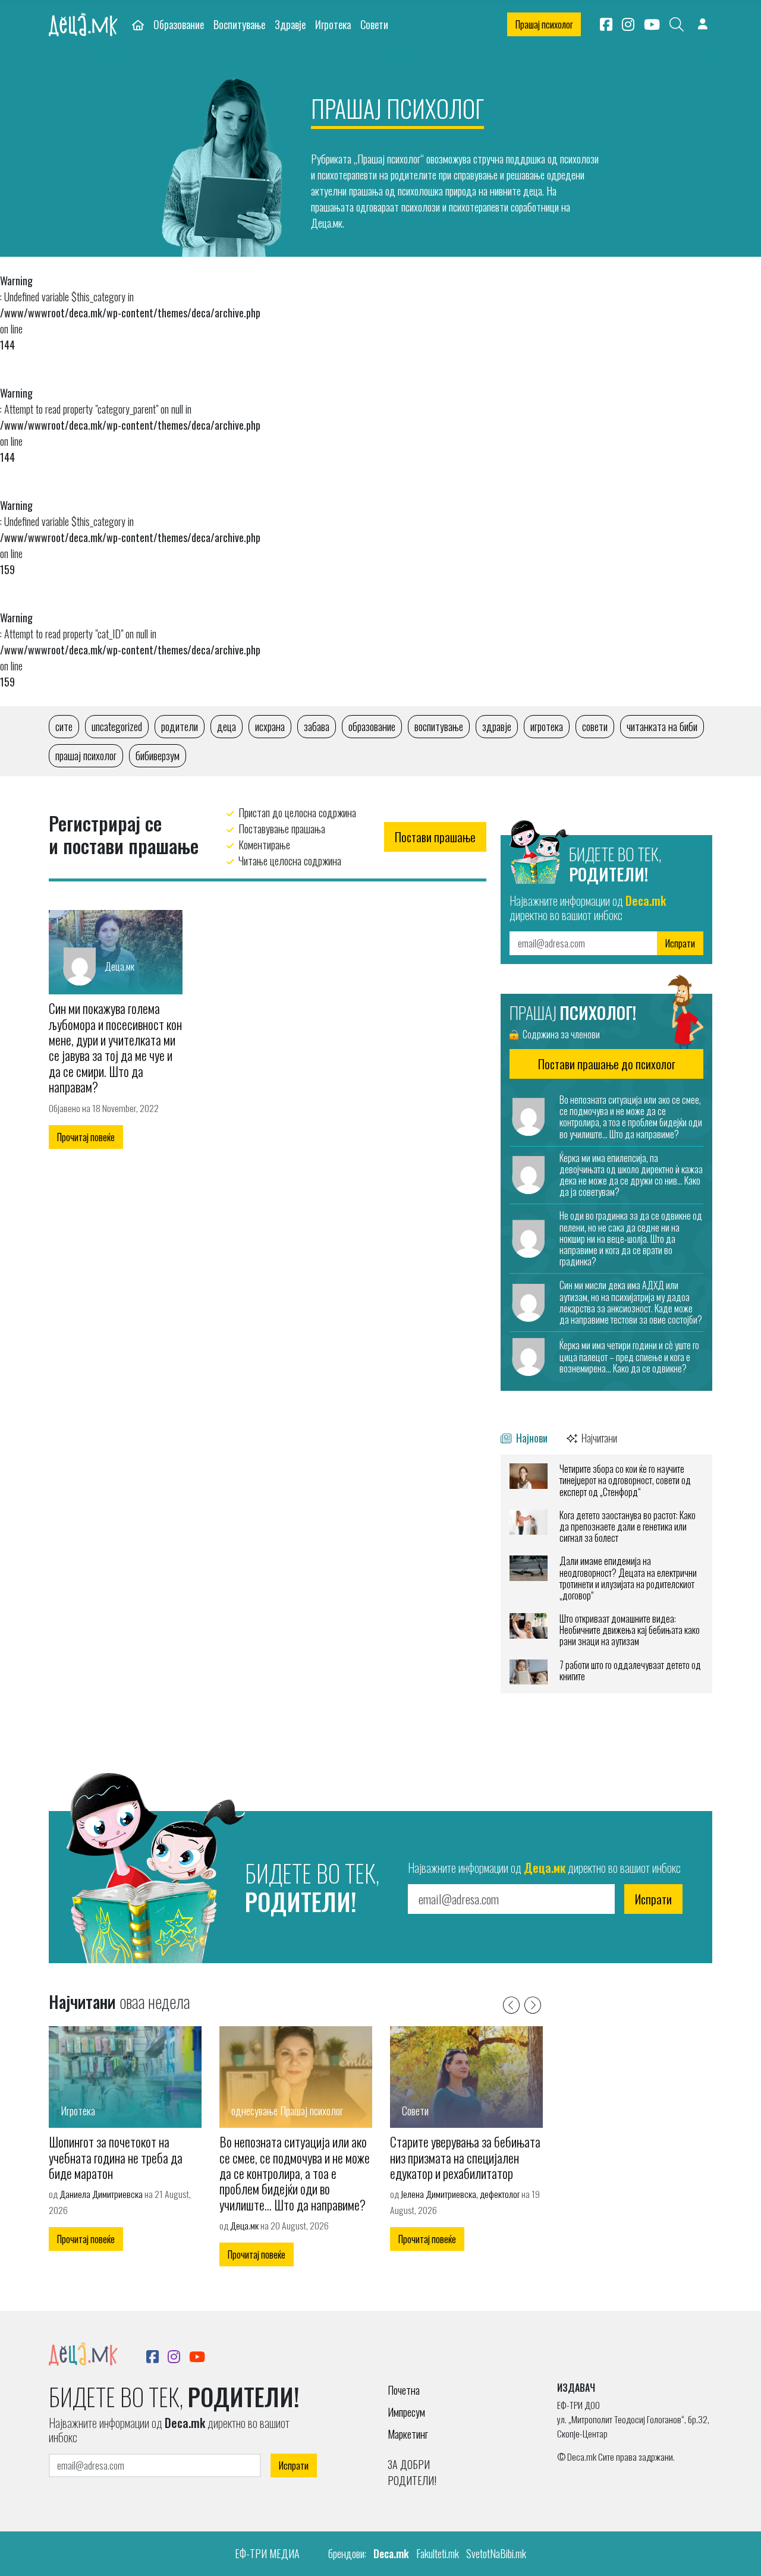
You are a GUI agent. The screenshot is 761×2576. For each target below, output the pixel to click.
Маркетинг (408, 2434)
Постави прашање (435, 837)
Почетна (404, 2390)
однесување (254, 2111)
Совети (374, 24)
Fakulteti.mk (438, 2553)
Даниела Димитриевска (101, 2194)
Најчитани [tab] (598, 1437)
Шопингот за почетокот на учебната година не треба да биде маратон (116, 2157)
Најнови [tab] (531, 1437)
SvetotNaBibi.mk (496, 2553)
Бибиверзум (158, 755)
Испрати (680, 943)
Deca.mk (391, 2553)
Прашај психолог (544, 24)
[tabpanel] (606, 1574)
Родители (180, 726)
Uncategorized (117, 726)
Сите (64, 726)
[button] (511, 2004)
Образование (179, 24)
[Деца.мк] (116, 950)
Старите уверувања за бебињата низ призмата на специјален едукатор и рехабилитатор (465, 2157)
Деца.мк (244, 2225)
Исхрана (270, 726)
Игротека (333, 24)
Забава (317, 726)
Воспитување (239, 24)
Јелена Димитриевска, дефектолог (460, 2194)
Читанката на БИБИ (662, 726)
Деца (227, 726)
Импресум (406, 2412)
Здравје (290, 24)
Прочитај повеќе (86, 1137)
